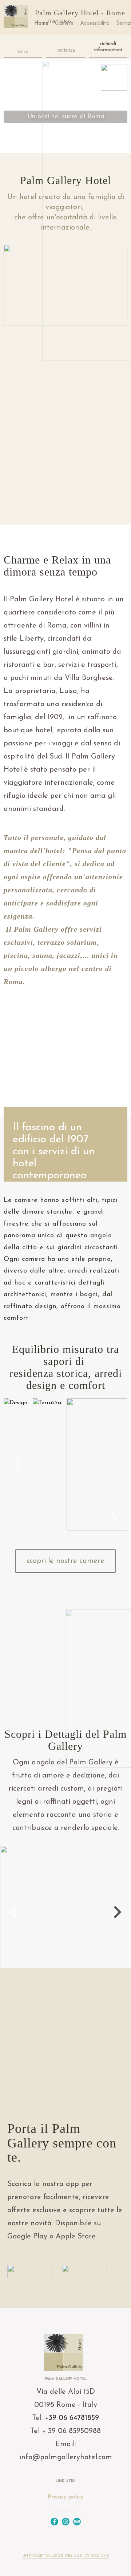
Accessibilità (95, 23)
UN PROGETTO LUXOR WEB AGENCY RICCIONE (66, 2556)
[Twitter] (77, 2522)
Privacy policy (66, 2497)
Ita (51, 22)
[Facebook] (54, 2522)
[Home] (16, 17)
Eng (66, 22)
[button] (17, 1465)
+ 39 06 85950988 (71, 2431)
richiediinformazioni (108, 47)
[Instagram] (66, 2522)
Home (41, 23)
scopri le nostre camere (65, 1561)
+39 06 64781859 (72, 2418)
